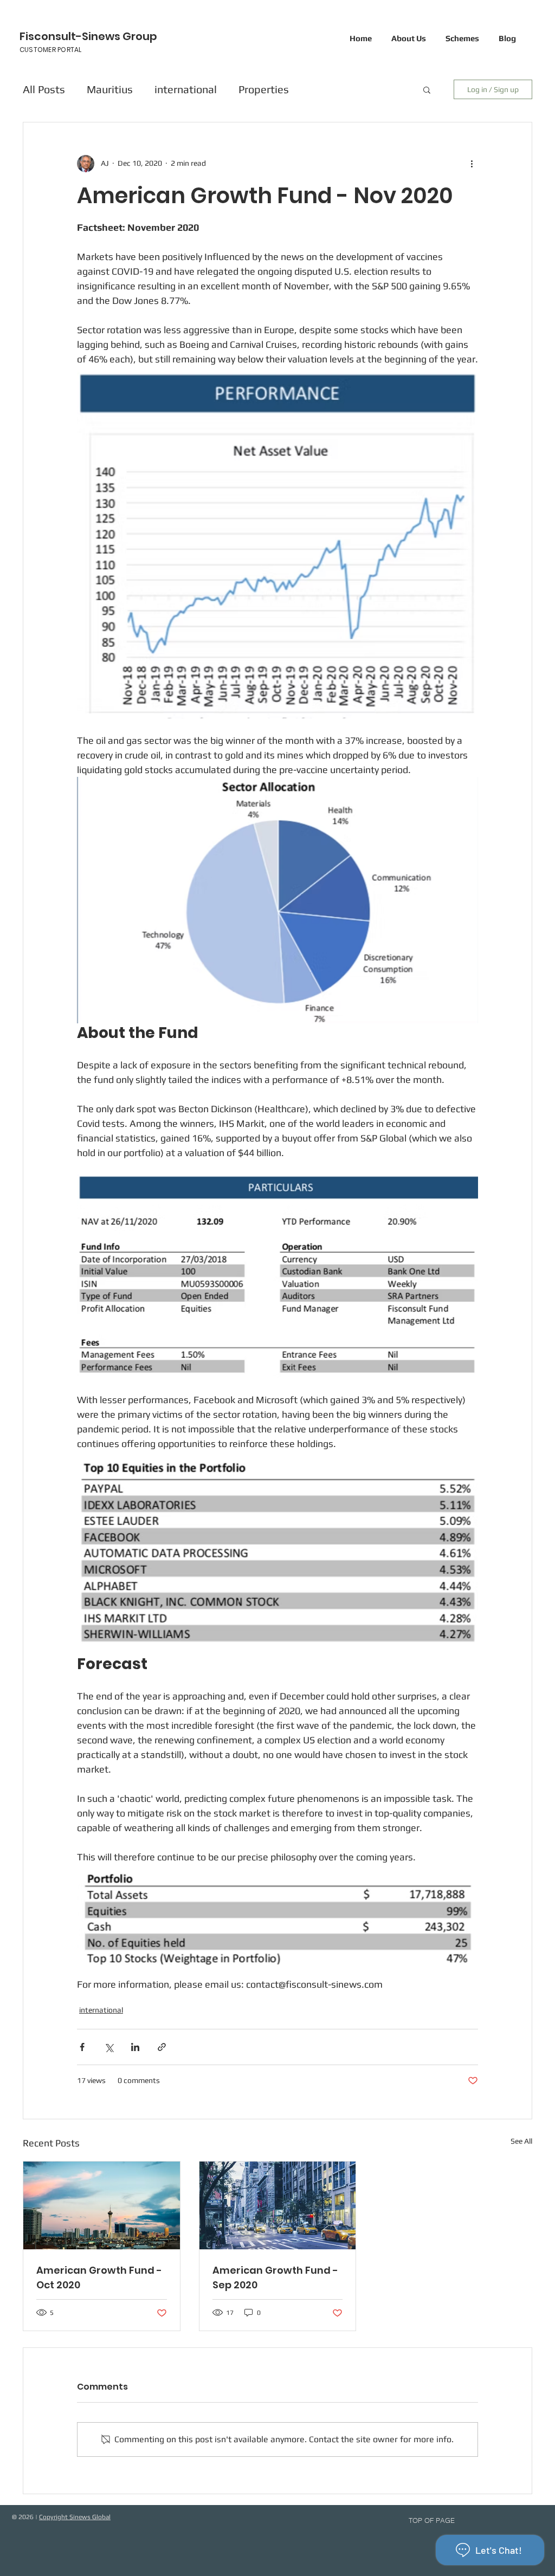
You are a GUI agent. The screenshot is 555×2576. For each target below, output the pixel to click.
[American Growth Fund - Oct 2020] (102, 2205)
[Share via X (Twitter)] (109, 2047)
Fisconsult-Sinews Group (88, 36)
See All (521, 2141)
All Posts (44, 89)
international (186, 89)
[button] (427, 89)
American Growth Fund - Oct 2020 (99, 2277)
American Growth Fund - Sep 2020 (275, 2277)
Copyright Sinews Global (75, 2517)
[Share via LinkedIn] (135, 2047)
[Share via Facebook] (82, 2047)
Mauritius (110, 89)
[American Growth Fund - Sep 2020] (278, 2205)
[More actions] (472, 164)
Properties (264, 89)
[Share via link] (162, 2047)
